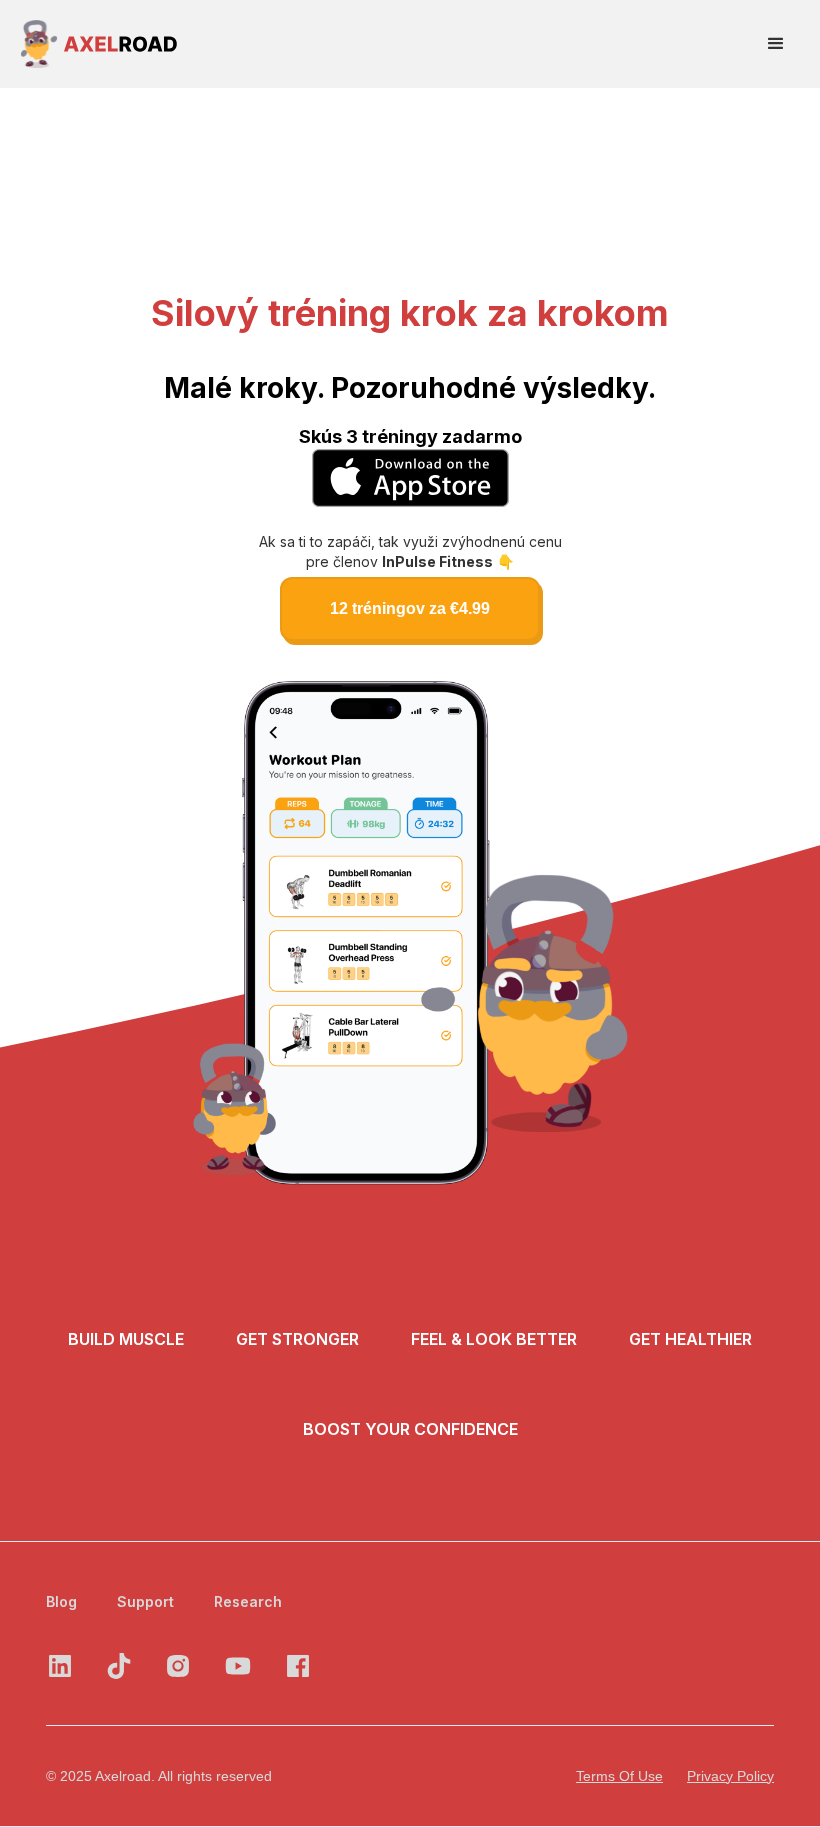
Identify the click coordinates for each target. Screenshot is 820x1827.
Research (248, 1601)
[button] (776, 44)
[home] (99, 44)
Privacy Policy (730, 1776)
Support (145, 1601)
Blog (61, 1601)
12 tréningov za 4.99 (410, 608)
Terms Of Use (619, 1776)
